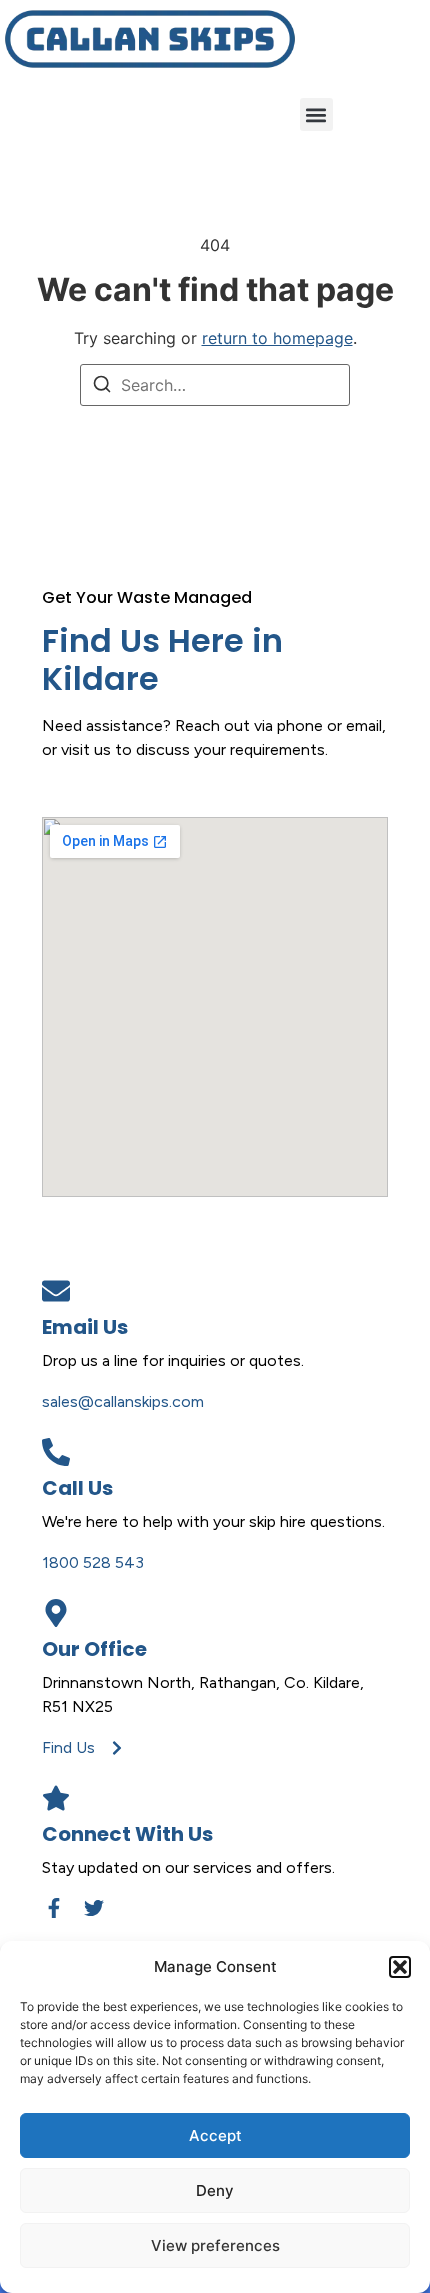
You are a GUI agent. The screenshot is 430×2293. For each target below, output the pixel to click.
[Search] (102, 387)
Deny (215, 2190)
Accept (215, 2135)
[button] (400, 1967)
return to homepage (277, 338)
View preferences (215, 2245)
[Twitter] (94, 1908)
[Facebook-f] (54, 1908)
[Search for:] (215, 385)
